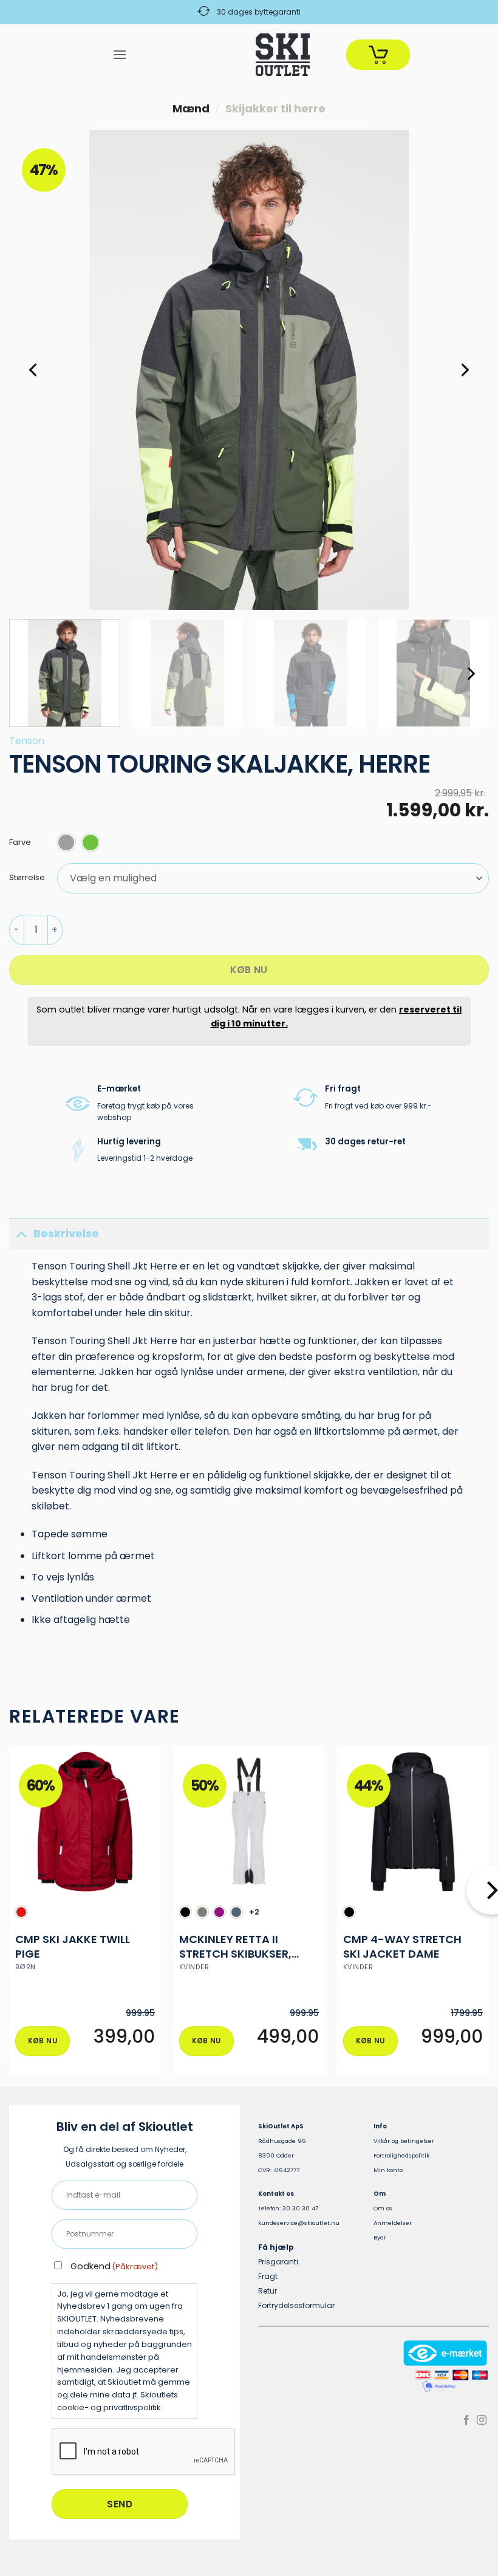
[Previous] (34, 370)
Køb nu (249, 970)
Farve (20, 843)
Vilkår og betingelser (404, 2141)
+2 (254, 1912)
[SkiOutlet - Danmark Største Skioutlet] (249, 55)
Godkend (114, 2266)
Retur (268, 2291)
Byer (380, 2237)
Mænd (191, 108)
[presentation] (144, 2452)
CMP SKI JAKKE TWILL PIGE (73, 1946)
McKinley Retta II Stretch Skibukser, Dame (235, 1946)
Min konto (388, 2170)
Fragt (268, 2276)
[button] (120, 54)
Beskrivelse (66, 1234)
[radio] (66, 842)
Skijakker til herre (275, 108)
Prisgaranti (278, 2262)
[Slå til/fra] (21, 1233)
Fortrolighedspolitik (401, 2155)
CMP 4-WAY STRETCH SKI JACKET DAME (402, 1946)
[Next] (464, 370)
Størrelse (27, 878)
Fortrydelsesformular (296, 2305)
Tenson (27, 741)
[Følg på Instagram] (482, 2421)
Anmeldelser (393, 2223)
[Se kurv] (378, 55)
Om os (383, 2208)
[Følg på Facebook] (466, 2421)
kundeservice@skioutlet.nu (299, 2223)
